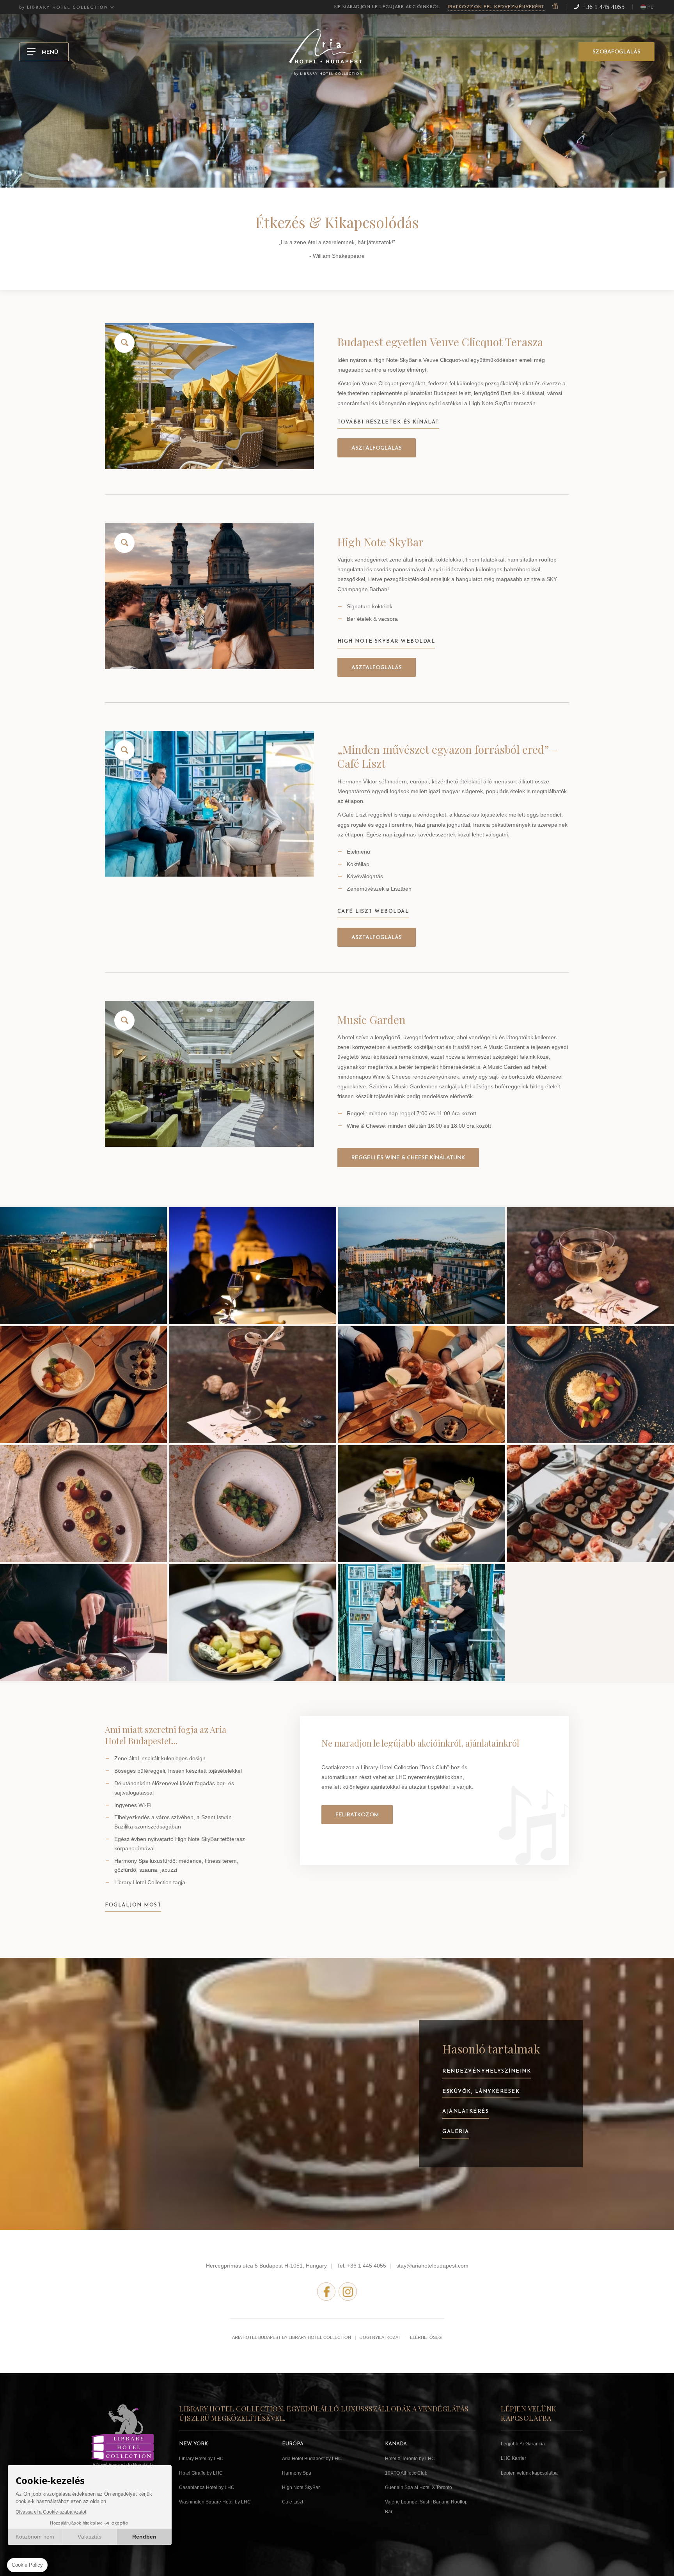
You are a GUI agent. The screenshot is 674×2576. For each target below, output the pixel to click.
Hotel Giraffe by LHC (201, 2473)
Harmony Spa (297, 2473)
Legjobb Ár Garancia (523, 2444)
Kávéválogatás (365, 876)
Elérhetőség (426, 2337)
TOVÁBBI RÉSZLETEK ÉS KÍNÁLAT (388, 422)
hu (651, 8)
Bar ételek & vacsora (372, 619)
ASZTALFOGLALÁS (377, 448)
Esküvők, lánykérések (481, 2091)
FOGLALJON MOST (133, 1905)
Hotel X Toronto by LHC (410, 2459)
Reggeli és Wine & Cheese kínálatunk (408, 1158)
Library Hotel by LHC (201, 2459)
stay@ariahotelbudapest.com (432, 2266)
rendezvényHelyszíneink (487, 2071)
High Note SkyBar (301, 2487)
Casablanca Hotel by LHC (207, 2487)
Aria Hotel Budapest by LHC (312, 2459)
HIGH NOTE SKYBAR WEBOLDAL (386, 641)
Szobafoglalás (616, 52)
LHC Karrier (513, 2458)
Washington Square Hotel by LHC (215, 2502)
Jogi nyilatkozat (380, 2337)
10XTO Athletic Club (406, 2473)
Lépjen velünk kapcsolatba (529, 2473)
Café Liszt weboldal (373, 912)
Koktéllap (358, 864)
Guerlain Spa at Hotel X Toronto (419, 2487)
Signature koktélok (370, 606)
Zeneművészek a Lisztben (379, 889)
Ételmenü (358, 852)
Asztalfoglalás (377, 668)
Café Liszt (293, 2502)
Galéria (456, 2132)
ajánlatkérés (466, 2111)
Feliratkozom (357, 1815)
